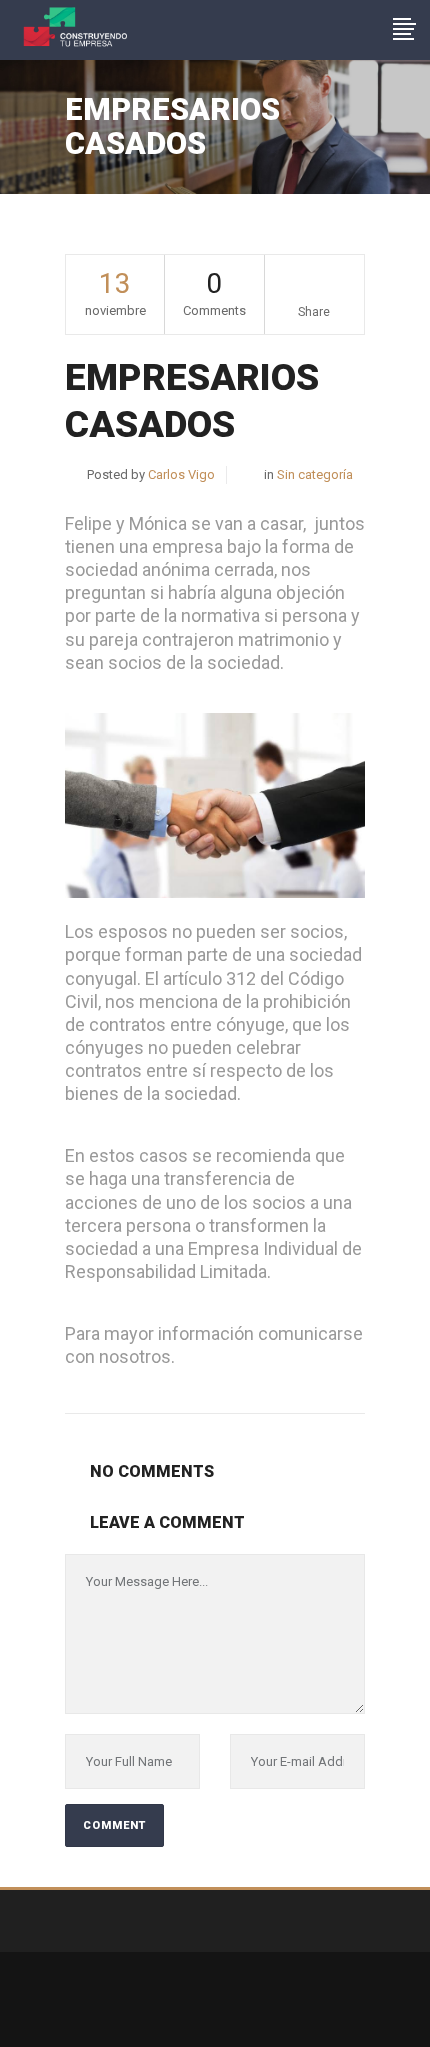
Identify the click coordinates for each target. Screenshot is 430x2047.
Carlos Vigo (181, 474)
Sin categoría (315, 474)
